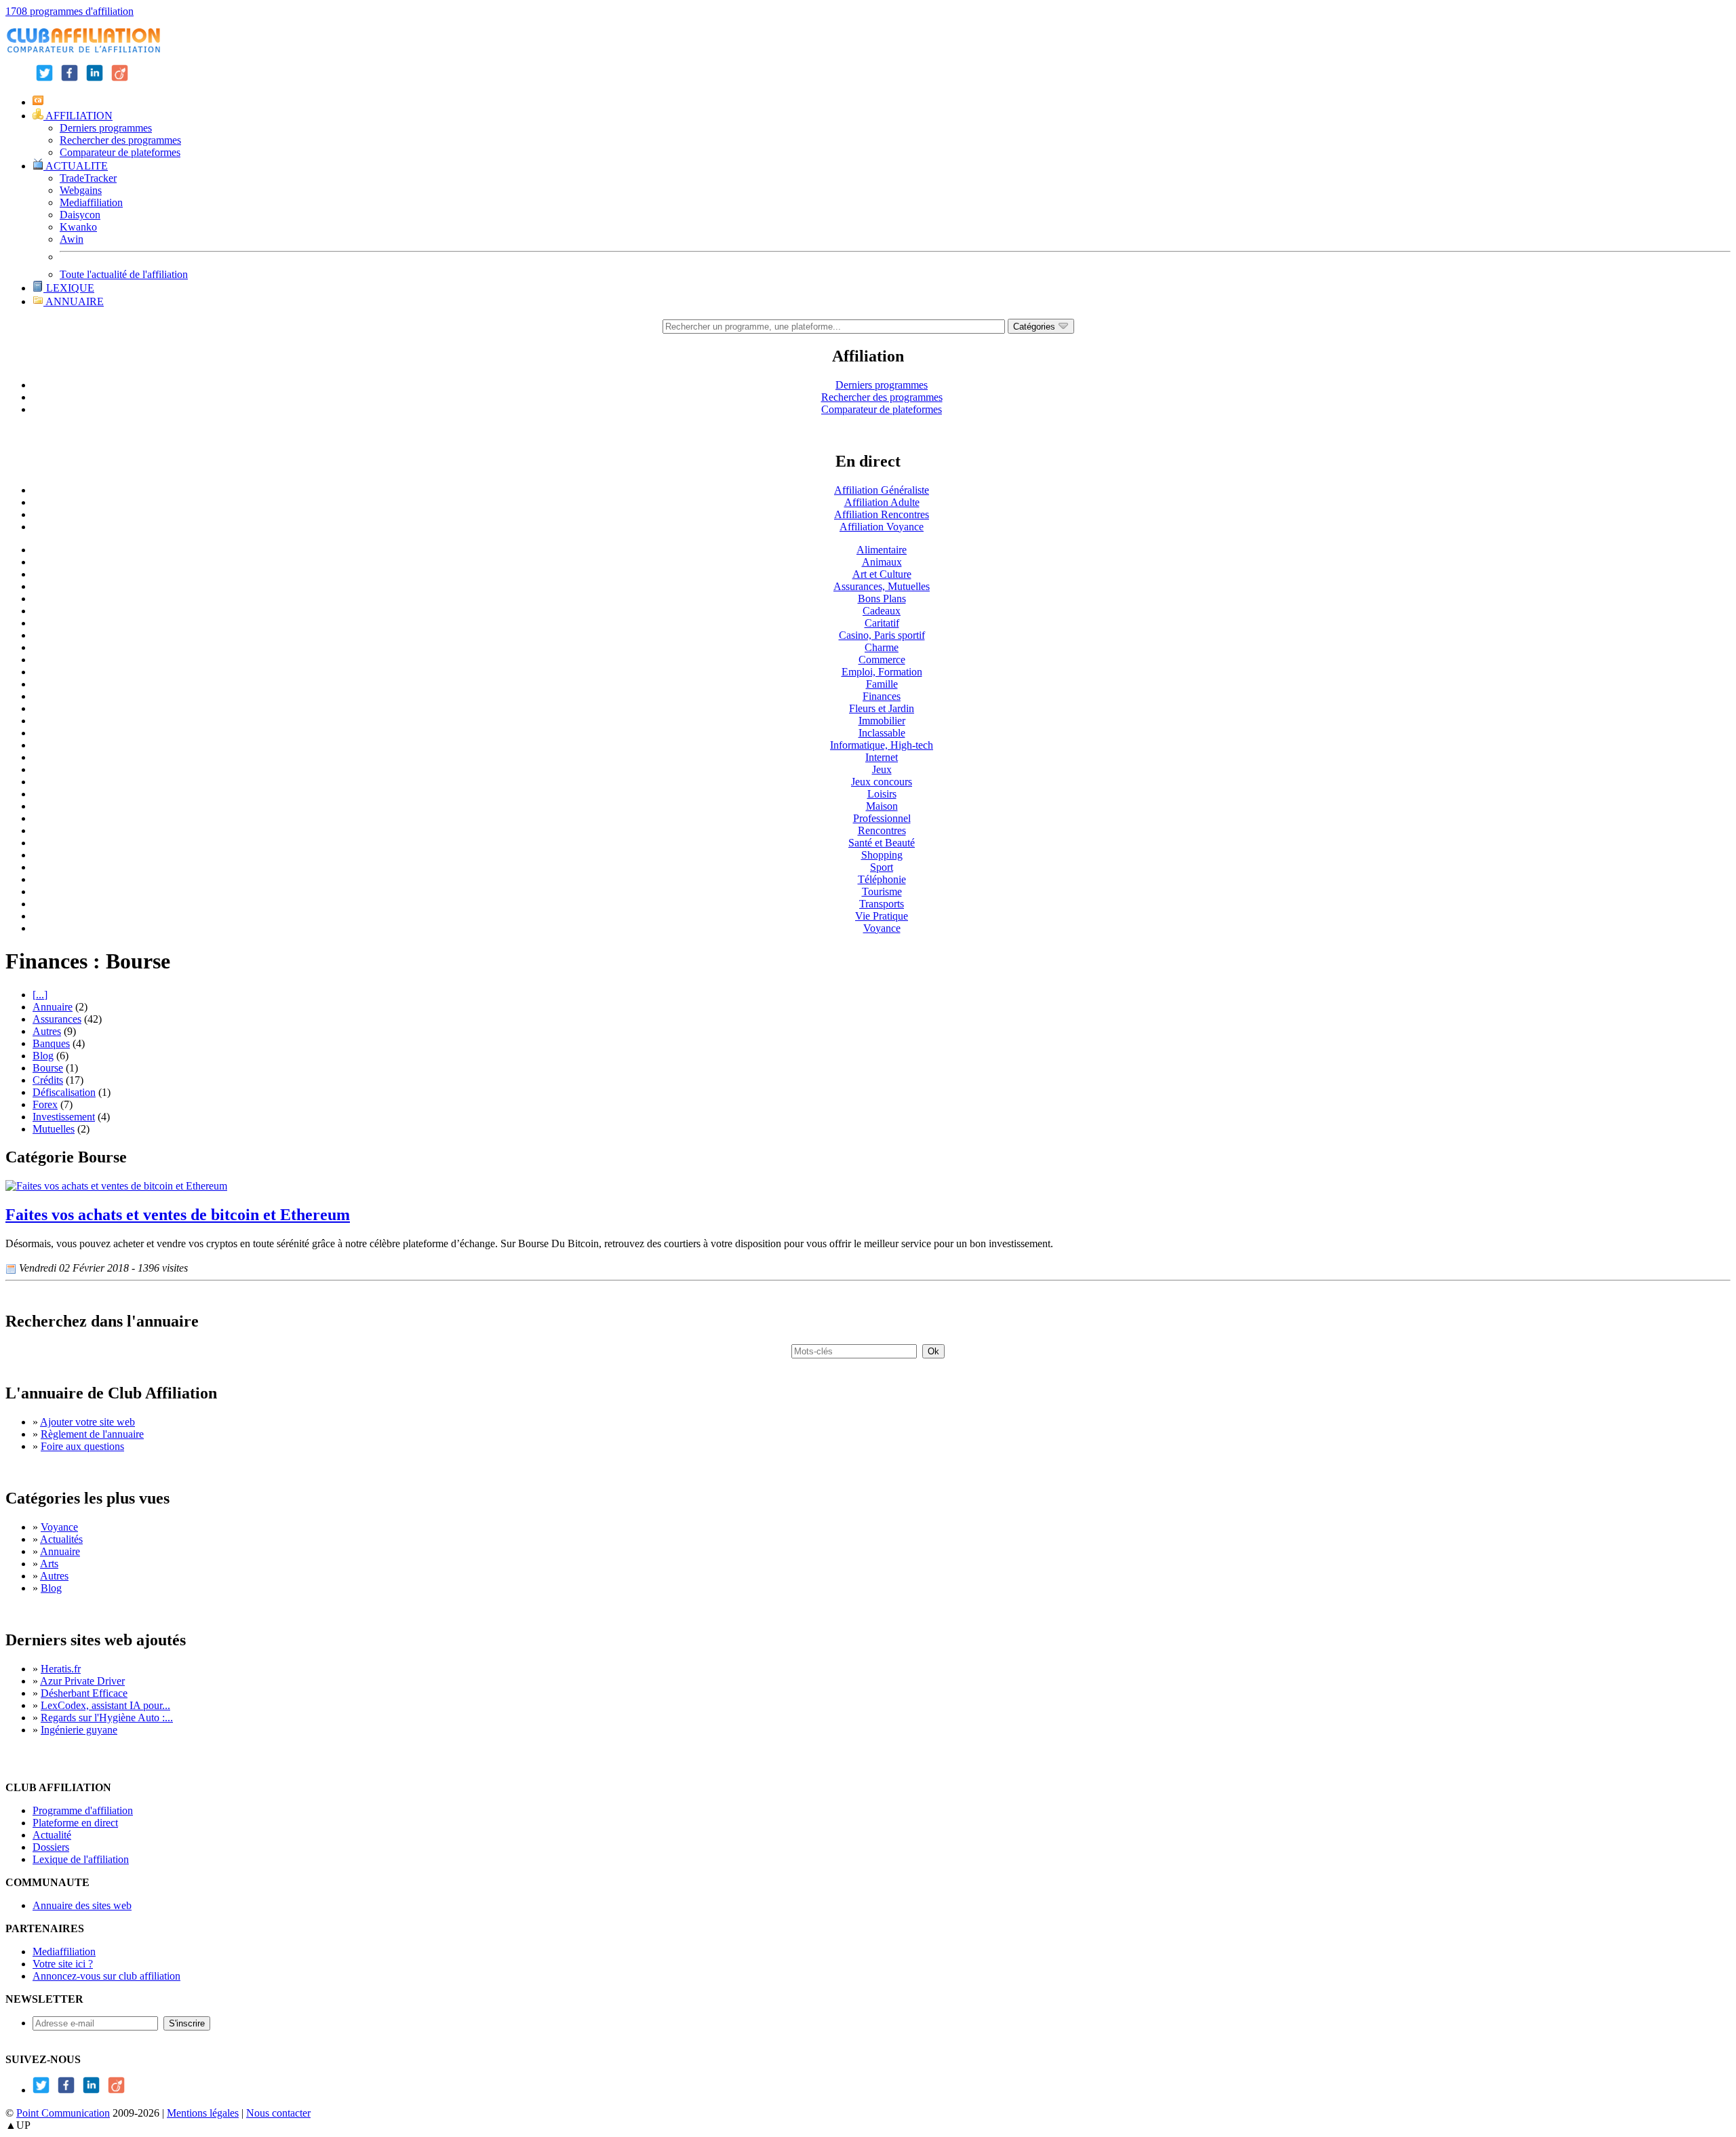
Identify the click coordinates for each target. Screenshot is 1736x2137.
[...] (40, 995)
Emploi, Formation (882, 672)
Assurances (57, 1019)
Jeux (882, 769)
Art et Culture (882, 574)
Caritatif (882, 623)
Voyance (882, 928)
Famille (882, 684)
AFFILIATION (78, 116)
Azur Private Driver (82, 1681)
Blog (43, 1056)
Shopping (882, 855)
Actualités (61, 1539)
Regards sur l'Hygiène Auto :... (107, 1718)
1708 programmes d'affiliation (70, 11)
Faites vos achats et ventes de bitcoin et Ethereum (178, 1215)
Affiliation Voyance (882, 527)
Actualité (52, 1835)
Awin (72, 239)
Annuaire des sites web (82, 1905)
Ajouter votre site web (87, 1422)
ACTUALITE (76, 166)
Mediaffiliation (91, 202)
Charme (882, 647)
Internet (882, 757)
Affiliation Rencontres (882, 514)
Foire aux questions (82, 1446)
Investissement (64, 1117)
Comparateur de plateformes (120, 152)
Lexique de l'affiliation (81, 1859)
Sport (882, 867)
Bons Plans (882, 599)
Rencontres (882, 830)
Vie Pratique (882, 916)
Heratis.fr (61, 1669)
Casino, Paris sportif (882, 635)
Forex (45, 1104)
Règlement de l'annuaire (92, 1434)
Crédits (48, 1080)
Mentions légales (203, 2113)
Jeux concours (882, 782)
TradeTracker (88, 178)
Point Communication (63, 2113)
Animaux (882, 562)
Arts (49, 1564)
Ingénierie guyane (79, 1730)
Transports (882, 904)
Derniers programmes (106, 128)
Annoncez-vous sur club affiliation (106, 1976)
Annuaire (53, 1007)
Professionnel (882, 818)
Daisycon (80, 215)
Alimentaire (882, 550)
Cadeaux (882, 611)
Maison (882, 806)
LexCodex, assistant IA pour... (105, 1705)
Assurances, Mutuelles (882, 586)
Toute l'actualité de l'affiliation (124, 274)
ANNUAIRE (74, 301)
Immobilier (882, 721)
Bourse (48, 1068)
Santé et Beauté (882, 843)
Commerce (882, 660)
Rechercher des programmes (120, 140)
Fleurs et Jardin (882, 708)
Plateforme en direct (75, 1823)
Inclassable (882, 733)
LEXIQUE (69, 288)
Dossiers (51, 1847)
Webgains (81, 190)
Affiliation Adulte (882, 502)
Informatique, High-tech (882, 745)
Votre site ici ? (63, 1964)
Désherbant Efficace (84, 1693)
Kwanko (78, 227)
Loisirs (882, 794)
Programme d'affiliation (83, 1810)
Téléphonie (882, 879)
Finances (882, 696)
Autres (47, 1031)
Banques (51, 1043)
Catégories (1035, 327)
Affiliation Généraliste (882, 490)
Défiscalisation (64, 1092)
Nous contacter (278, 2113)
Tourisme (882, 891)
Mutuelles (54, 1129)
